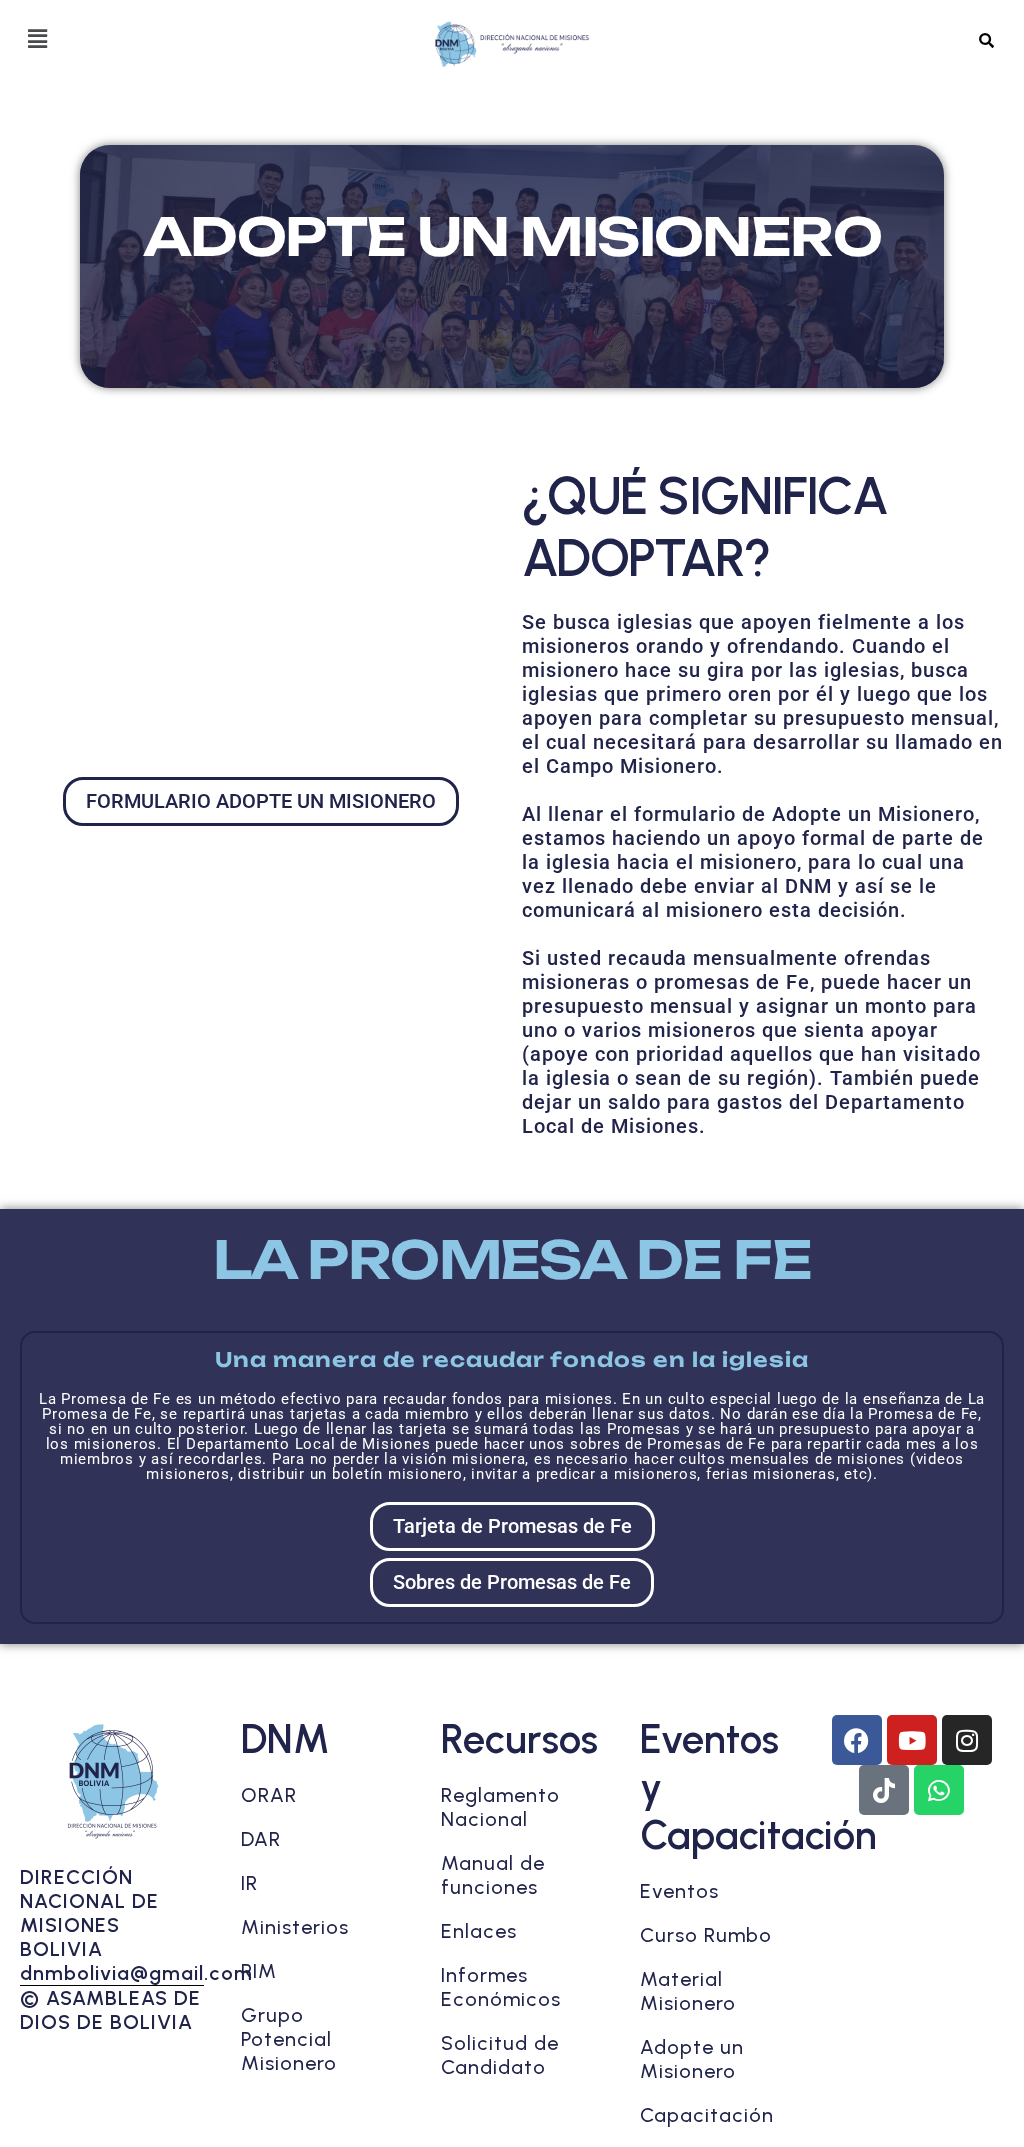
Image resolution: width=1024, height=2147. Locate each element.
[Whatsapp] (939, 1790)
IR (249, 1883)
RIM (259, 1971)
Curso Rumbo (706, 1935)
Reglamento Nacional (500, 1807)
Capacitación (707, 2115)
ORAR (269, 1795)
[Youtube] (912, 1740)
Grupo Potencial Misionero (289, 2039)
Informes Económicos (501, 1987)
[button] (37, 39)
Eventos (679, 1891)
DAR (261, 1839)
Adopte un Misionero (692, 2059)
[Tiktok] (884, 1790)
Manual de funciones (493, 1875)
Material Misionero (688, 1991)
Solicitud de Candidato (500, 2055)
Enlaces (479, 1931)
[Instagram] (967, 1740)
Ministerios (295, 1927)
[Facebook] (857, 1740)
